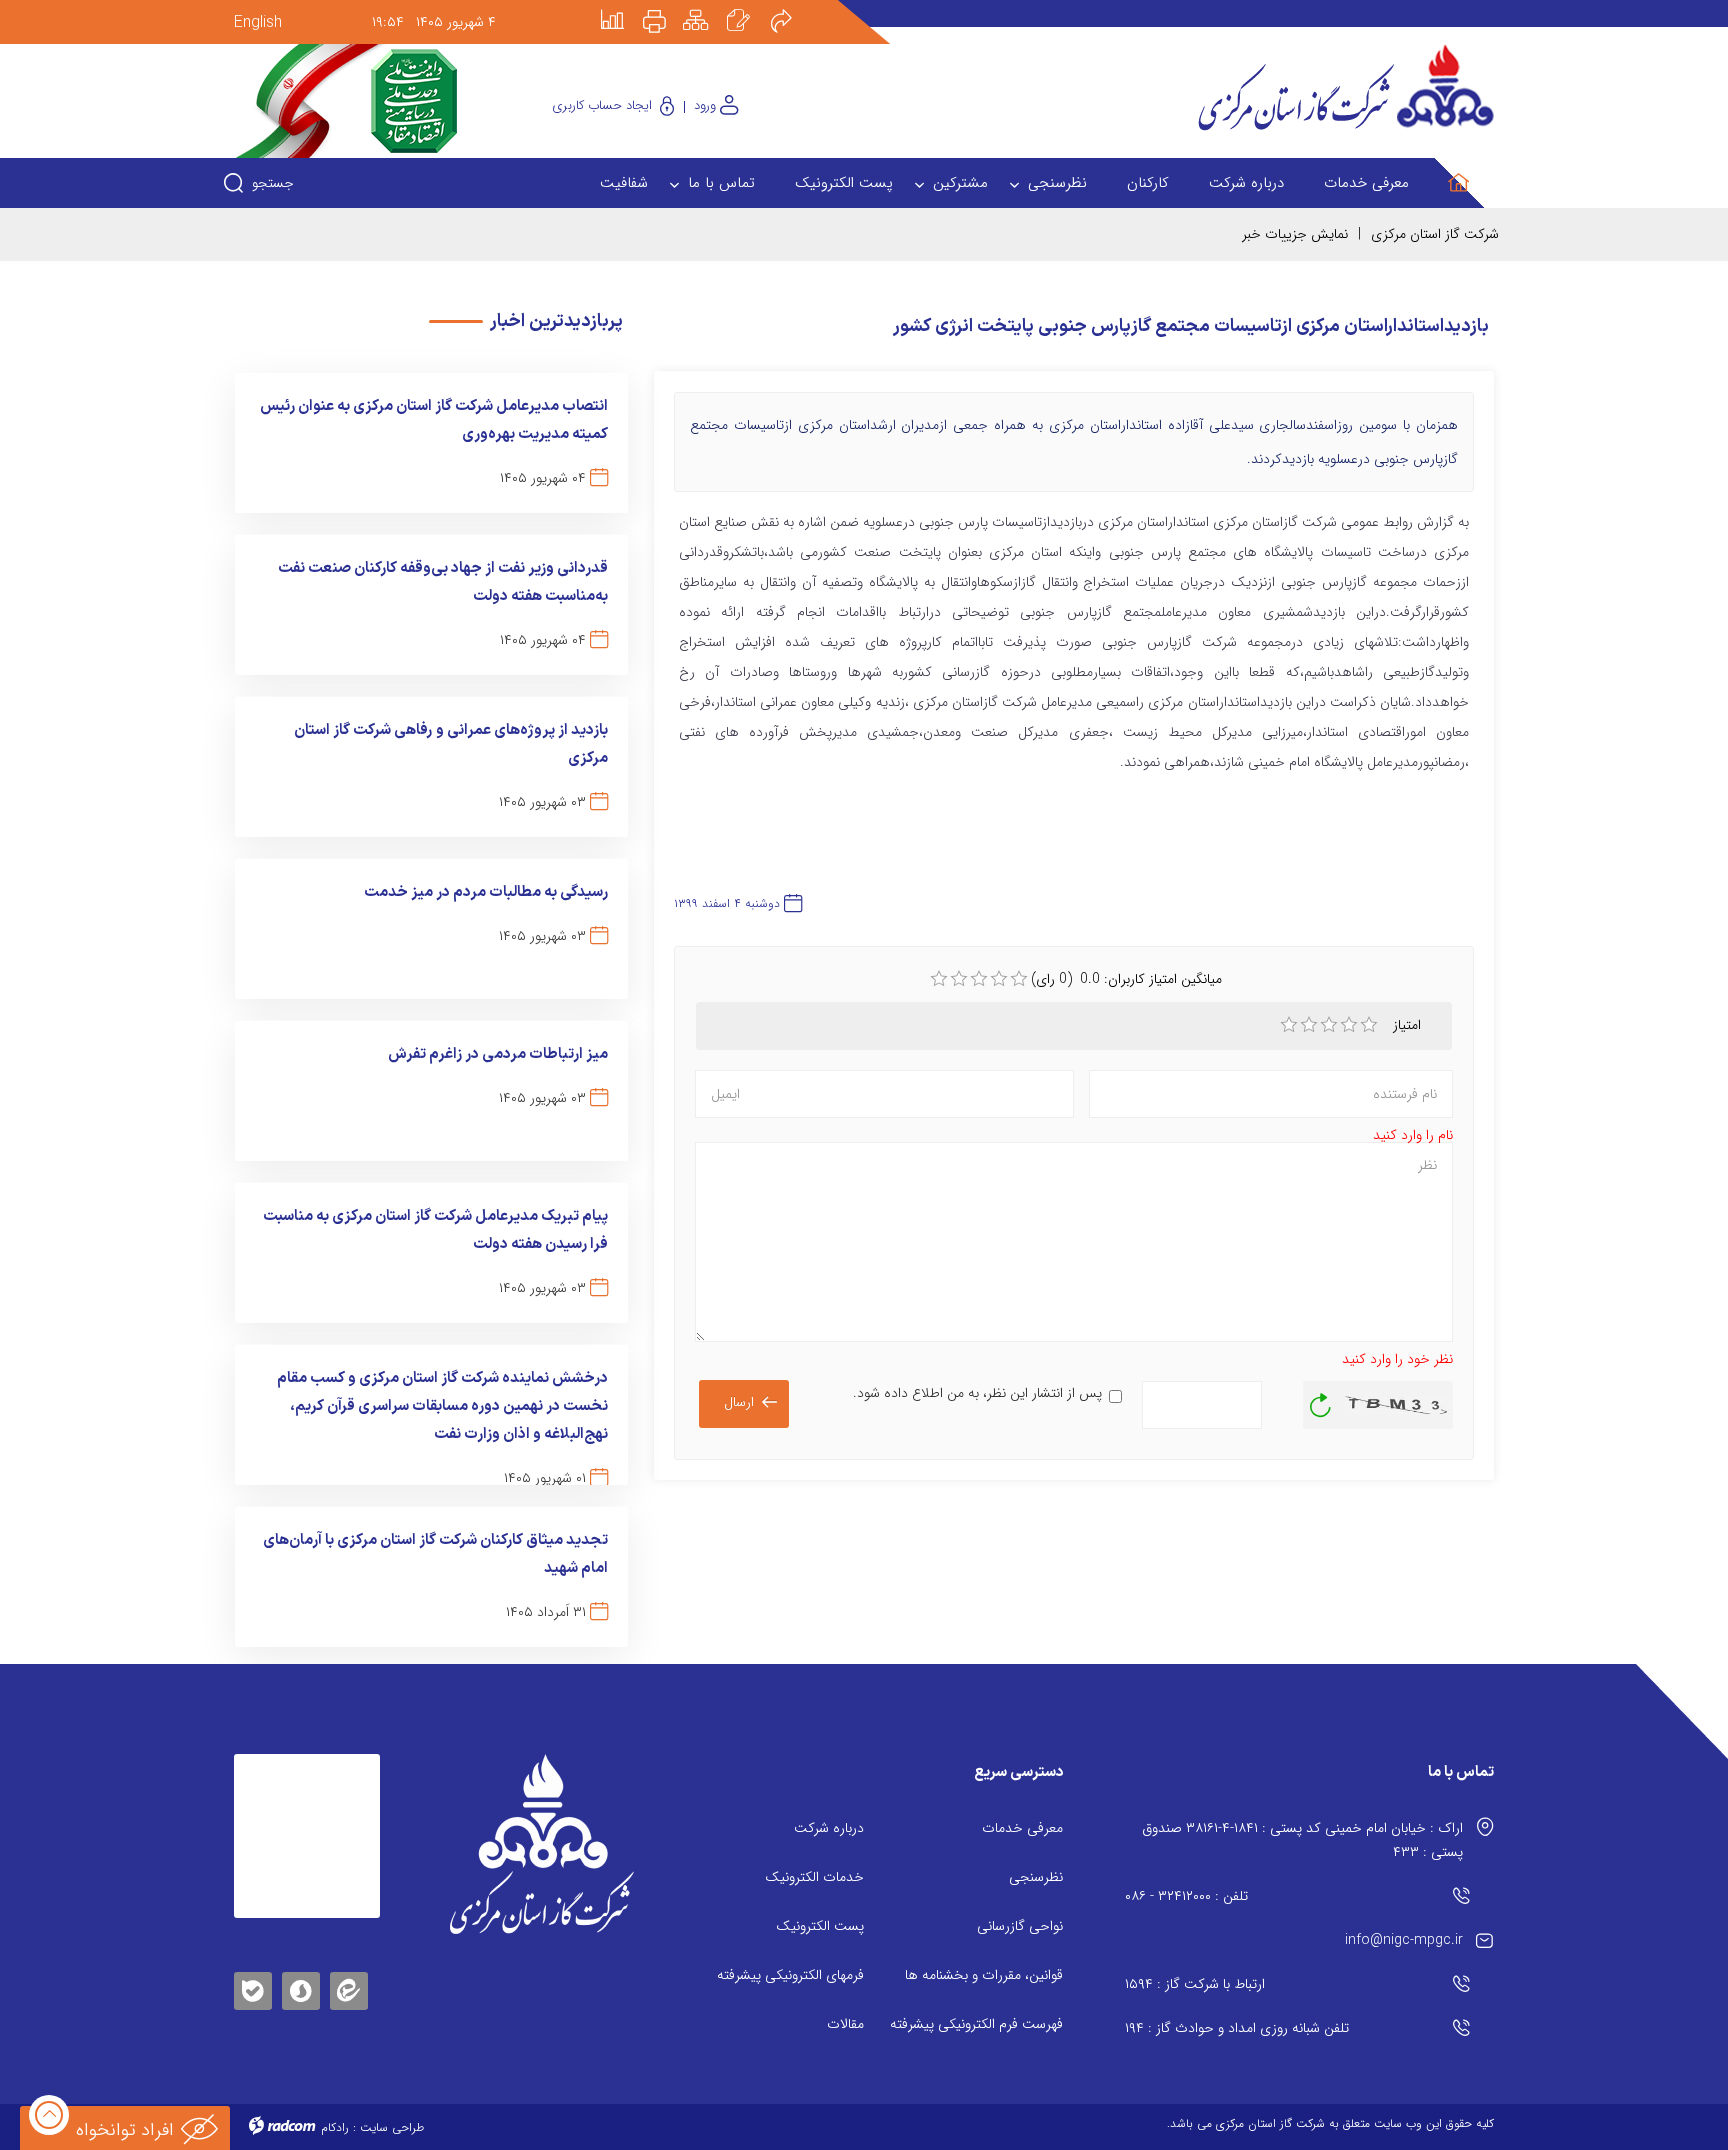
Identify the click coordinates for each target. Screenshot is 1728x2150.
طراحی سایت (392, 2127)
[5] (1369, 1025)
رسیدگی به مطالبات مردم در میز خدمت (486, 892)
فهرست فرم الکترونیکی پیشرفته (976, 2024)
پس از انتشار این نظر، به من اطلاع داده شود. (977, 1393)
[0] (939, 979)
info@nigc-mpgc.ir (1404, 1940)
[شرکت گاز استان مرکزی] (541, 1844)
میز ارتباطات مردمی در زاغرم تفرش (498, 1054)
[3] (1329, 1025)
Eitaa (349, 1975)
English (258, 22)
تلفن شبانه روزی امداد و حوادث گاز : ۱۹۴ (1237, 2028)
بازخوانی (1321, 1400)
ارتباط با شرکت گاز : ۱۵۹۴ (1195, 1984)
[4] (1349, 1025)
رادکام (335, 2127)
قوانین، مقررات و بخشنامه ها (984, 1975)
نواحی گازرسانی (1020, 1926)
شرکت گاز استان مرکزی (1435, 234)
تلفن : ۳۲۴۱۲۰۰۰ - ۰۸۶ (1186, 1896)
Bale (253, 1987)
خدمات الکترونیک (814, 1877)
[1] (1289, 1025)
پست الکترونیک (820, 1926)
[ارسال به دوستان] (792, 7)
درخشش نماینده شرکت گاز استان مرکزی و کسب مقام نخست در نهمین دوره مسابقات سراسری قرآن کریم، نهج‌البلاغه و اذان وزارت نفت (442, 1406)
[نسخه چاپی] (666, 7)
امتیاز (1409, 1025)
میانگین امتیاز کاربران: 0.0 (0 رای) (1126, 979)
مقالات (845, 2024)
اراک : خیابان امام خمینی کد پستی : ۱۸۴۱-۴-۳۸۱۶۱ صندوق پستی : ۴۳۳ (1302, 1840)
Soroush (301, 1987)
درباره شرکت (829, 1828)
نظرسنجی (1036, 1877)
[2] (1309, 1025)
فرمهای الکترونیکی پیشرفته (790, 1975)
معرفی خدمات (1022, 1828)
